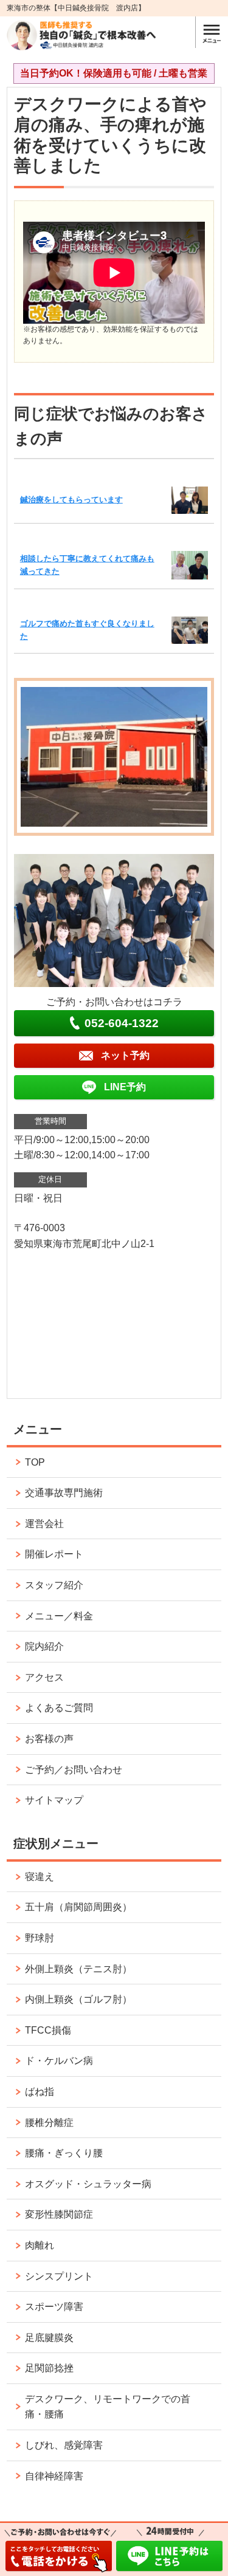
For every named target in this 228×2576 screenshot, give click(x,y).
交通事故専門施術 (64, 1493)
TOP (35, 1462)
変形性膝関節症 (59, 2214)
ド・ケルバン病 (59, 2061)
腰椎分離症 (49, 2123)
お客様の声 (49, 1739)
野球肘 (40, 1938)
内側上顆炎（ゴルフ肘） (78, 1999)
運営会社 (44, 1524)
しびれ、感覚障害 (64, 2445)
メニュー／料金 (59, 1616)
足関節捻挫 (49, 2368)
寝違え (40, 1877)
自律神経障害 (54, 2476)
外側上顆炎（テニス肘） (78, 1969)
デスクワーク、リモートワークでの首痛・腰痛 (108, 2407)
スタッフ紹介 (54, 1585)
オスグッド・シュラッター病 (88, 2184)
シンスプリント (59, 2276)
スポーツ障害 (54, 2307)
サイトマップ (54, 1800)
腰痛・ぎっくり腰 (64, 2153)
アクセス (44, 1677)
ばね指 (40, 2092)
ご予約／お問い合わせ (74, 1770)
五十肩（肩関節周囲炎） (78, 1907)
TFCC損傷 (48, 2030)
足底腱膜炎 (49, 2338)
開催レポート (54, 1554)
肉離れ (40, 2245)
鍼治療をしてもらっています (71, 500)
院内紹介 (44, 1646)
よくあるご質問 (59, 1708)
